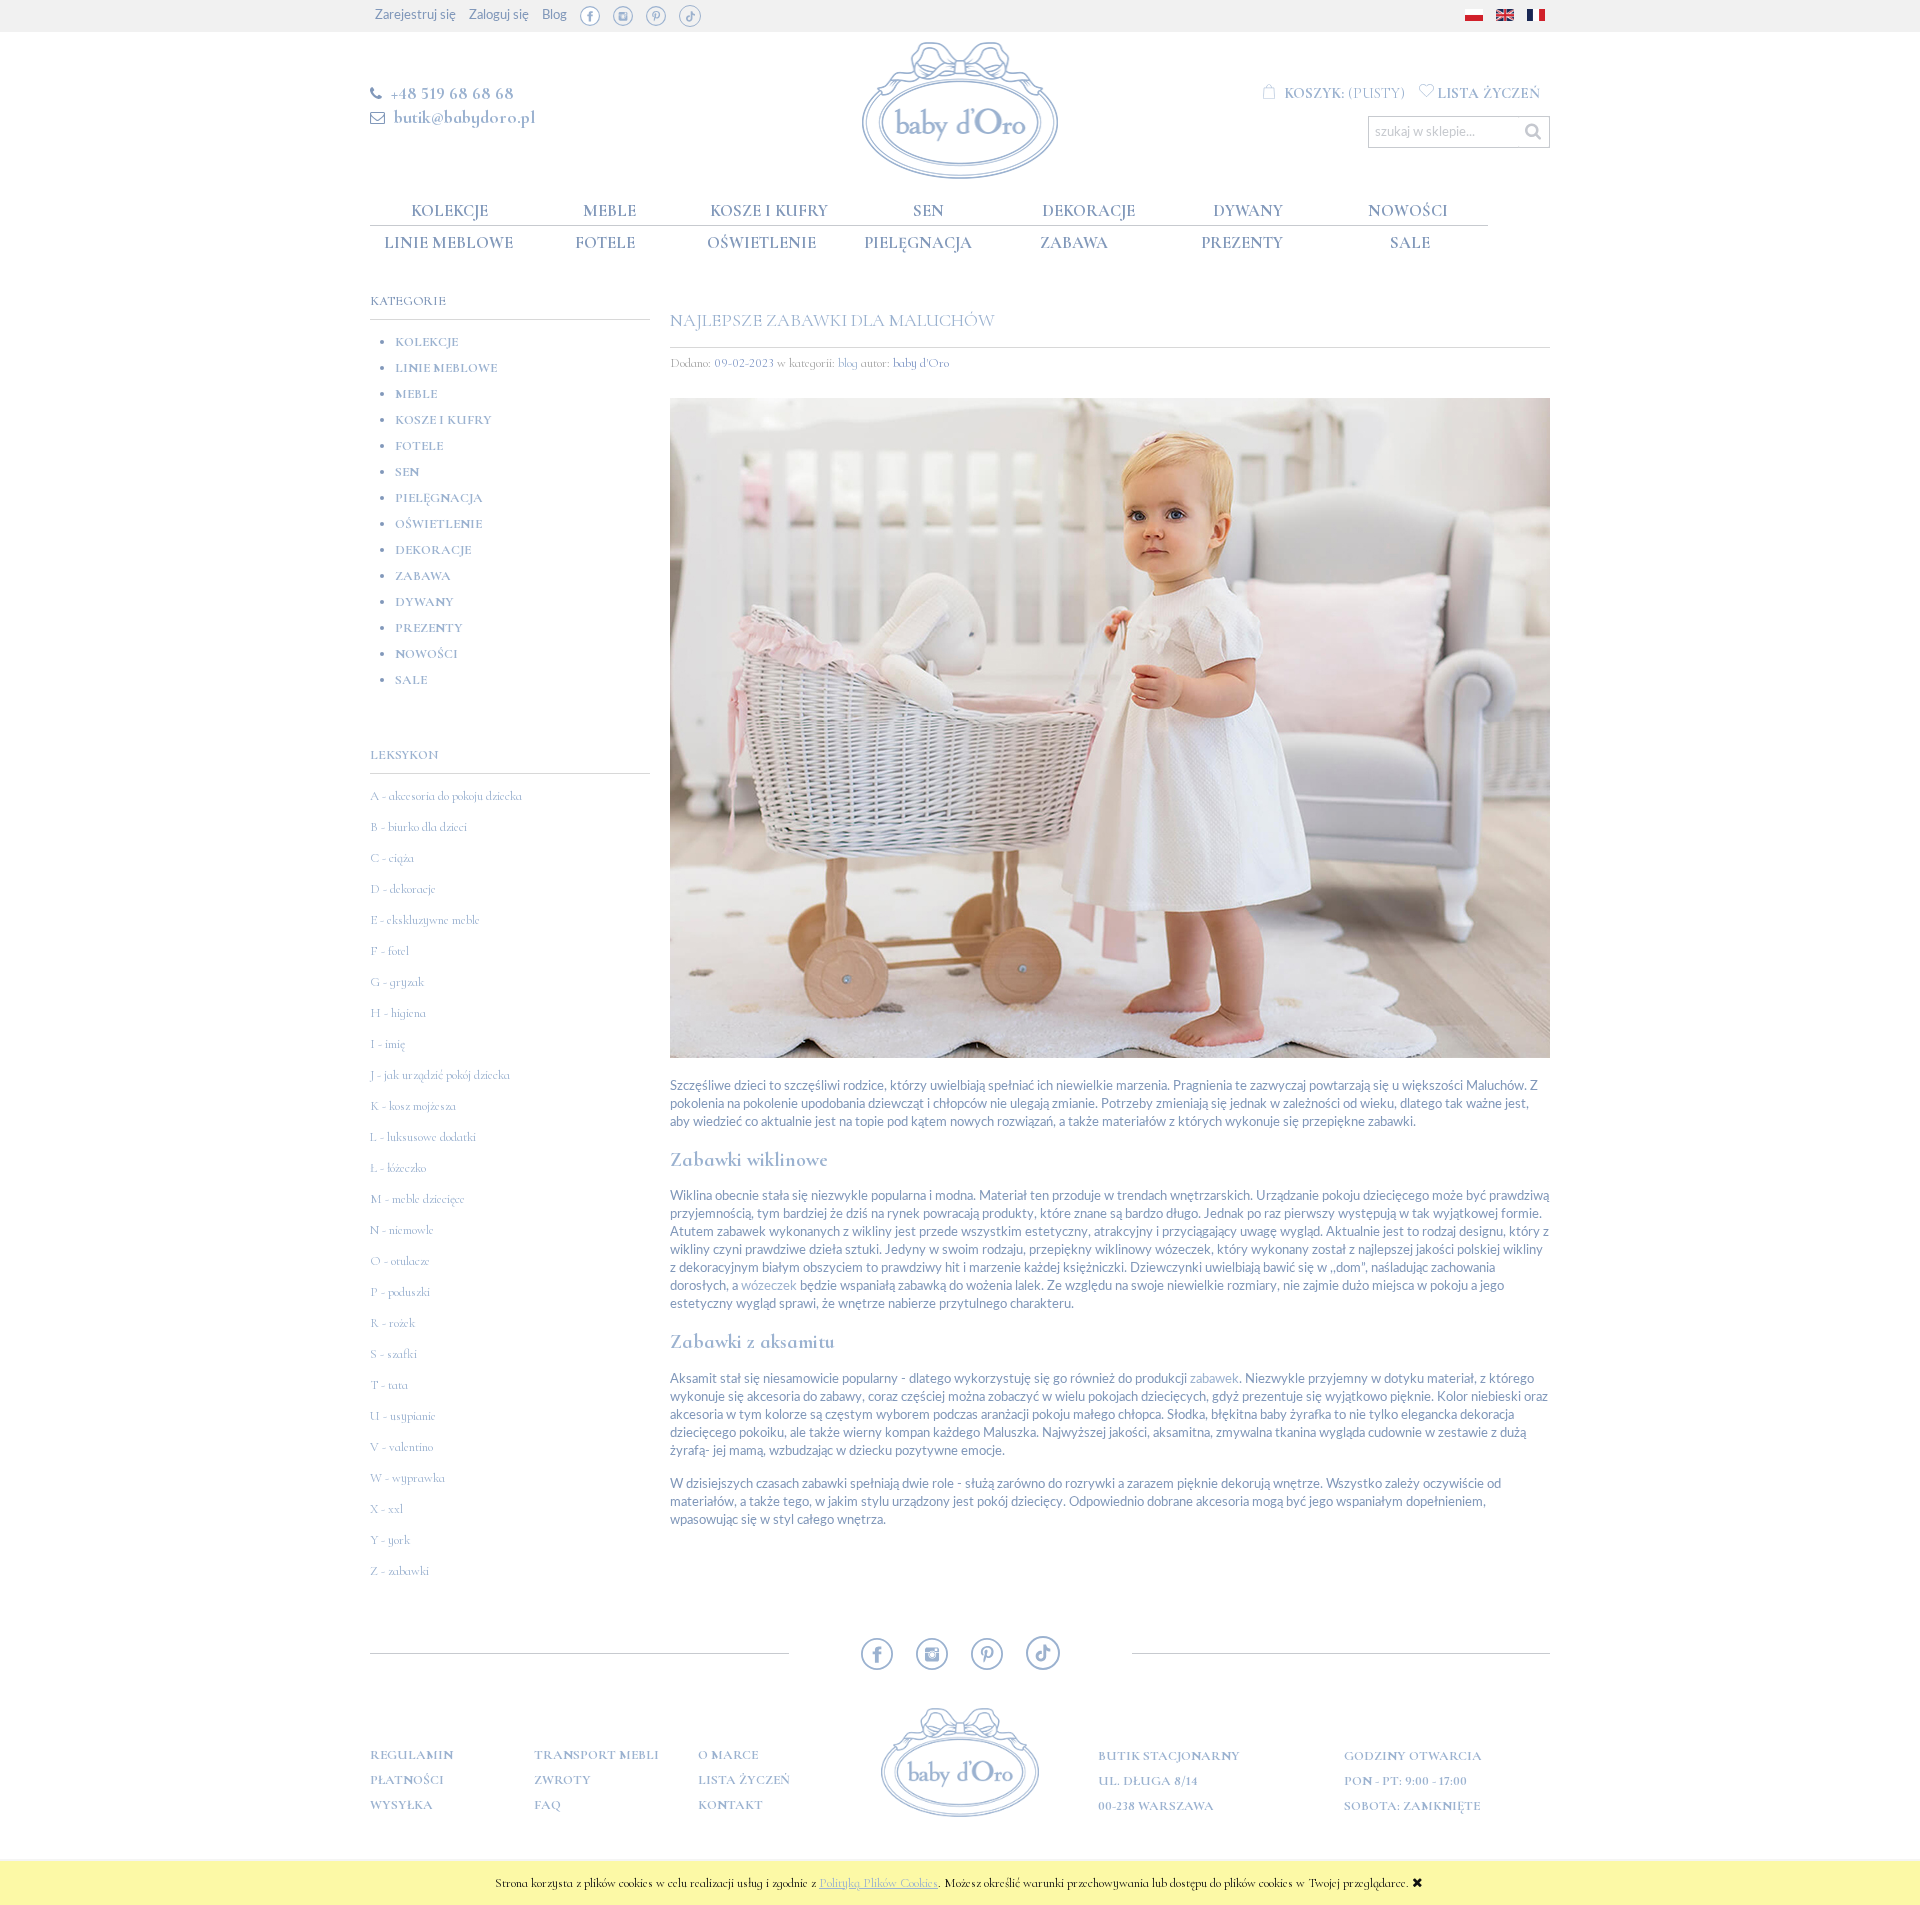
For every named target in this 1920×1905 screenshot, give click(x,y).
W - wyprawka (407, 1478)
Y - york (390, 1540)
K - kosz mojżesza (413, 1106)
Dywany (424, 602)
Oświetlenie (438, 524)
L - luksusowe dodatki (423, 1137)
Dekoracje (433, 550)
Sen (407, 472)
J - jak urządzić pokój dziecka (440, 1075)
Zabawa (423, 576)
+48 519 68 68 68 (452, 93)
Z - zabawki (399, 1571)
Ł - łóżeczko (398, 1168)
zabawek (1214, 1379)
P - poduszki (400, 1292)
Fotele (419, 446)
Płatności (407, 1780)
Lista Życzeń (744, 1780)
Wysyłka (401, 1805)
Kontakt (730, 1805)
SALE (411, 680)
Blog (554, 15)
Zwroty (562, 1780)
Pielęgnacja (439, 498)
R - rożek (392, 1323)
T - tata (389, 1385)
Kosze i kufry (443, 420)
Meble (416, 394)
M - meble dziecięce (417, 1199)
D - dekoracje (403, 889)
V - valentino (401, 1447)
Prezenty (429, 628)
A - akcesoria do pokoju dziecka (446, 796)
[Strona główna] (960, 106)
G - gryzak (397, 982)
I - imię (387, 1044)
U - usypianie (403, 1416)
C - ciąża (392, 858)
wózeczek (769, 1286)
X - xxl (386, 1509)
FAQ (547, 1805)
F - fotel (389, 951)
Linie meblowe (446, 368)
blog (848, 363)
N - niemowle (402, 1230)
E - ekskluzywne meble (425, 920)
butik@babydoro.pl (464, 117)
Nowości (426, 654)
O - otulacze (400, 1261)
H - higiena (398, 1013)
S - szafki (393, 1354)
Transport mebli (596, 1755)
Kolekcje (426, 342)
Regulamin (411, 1755)
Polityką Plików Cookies (878, 1883)
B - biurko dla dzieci (418, 827)
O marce (728, 1755)
